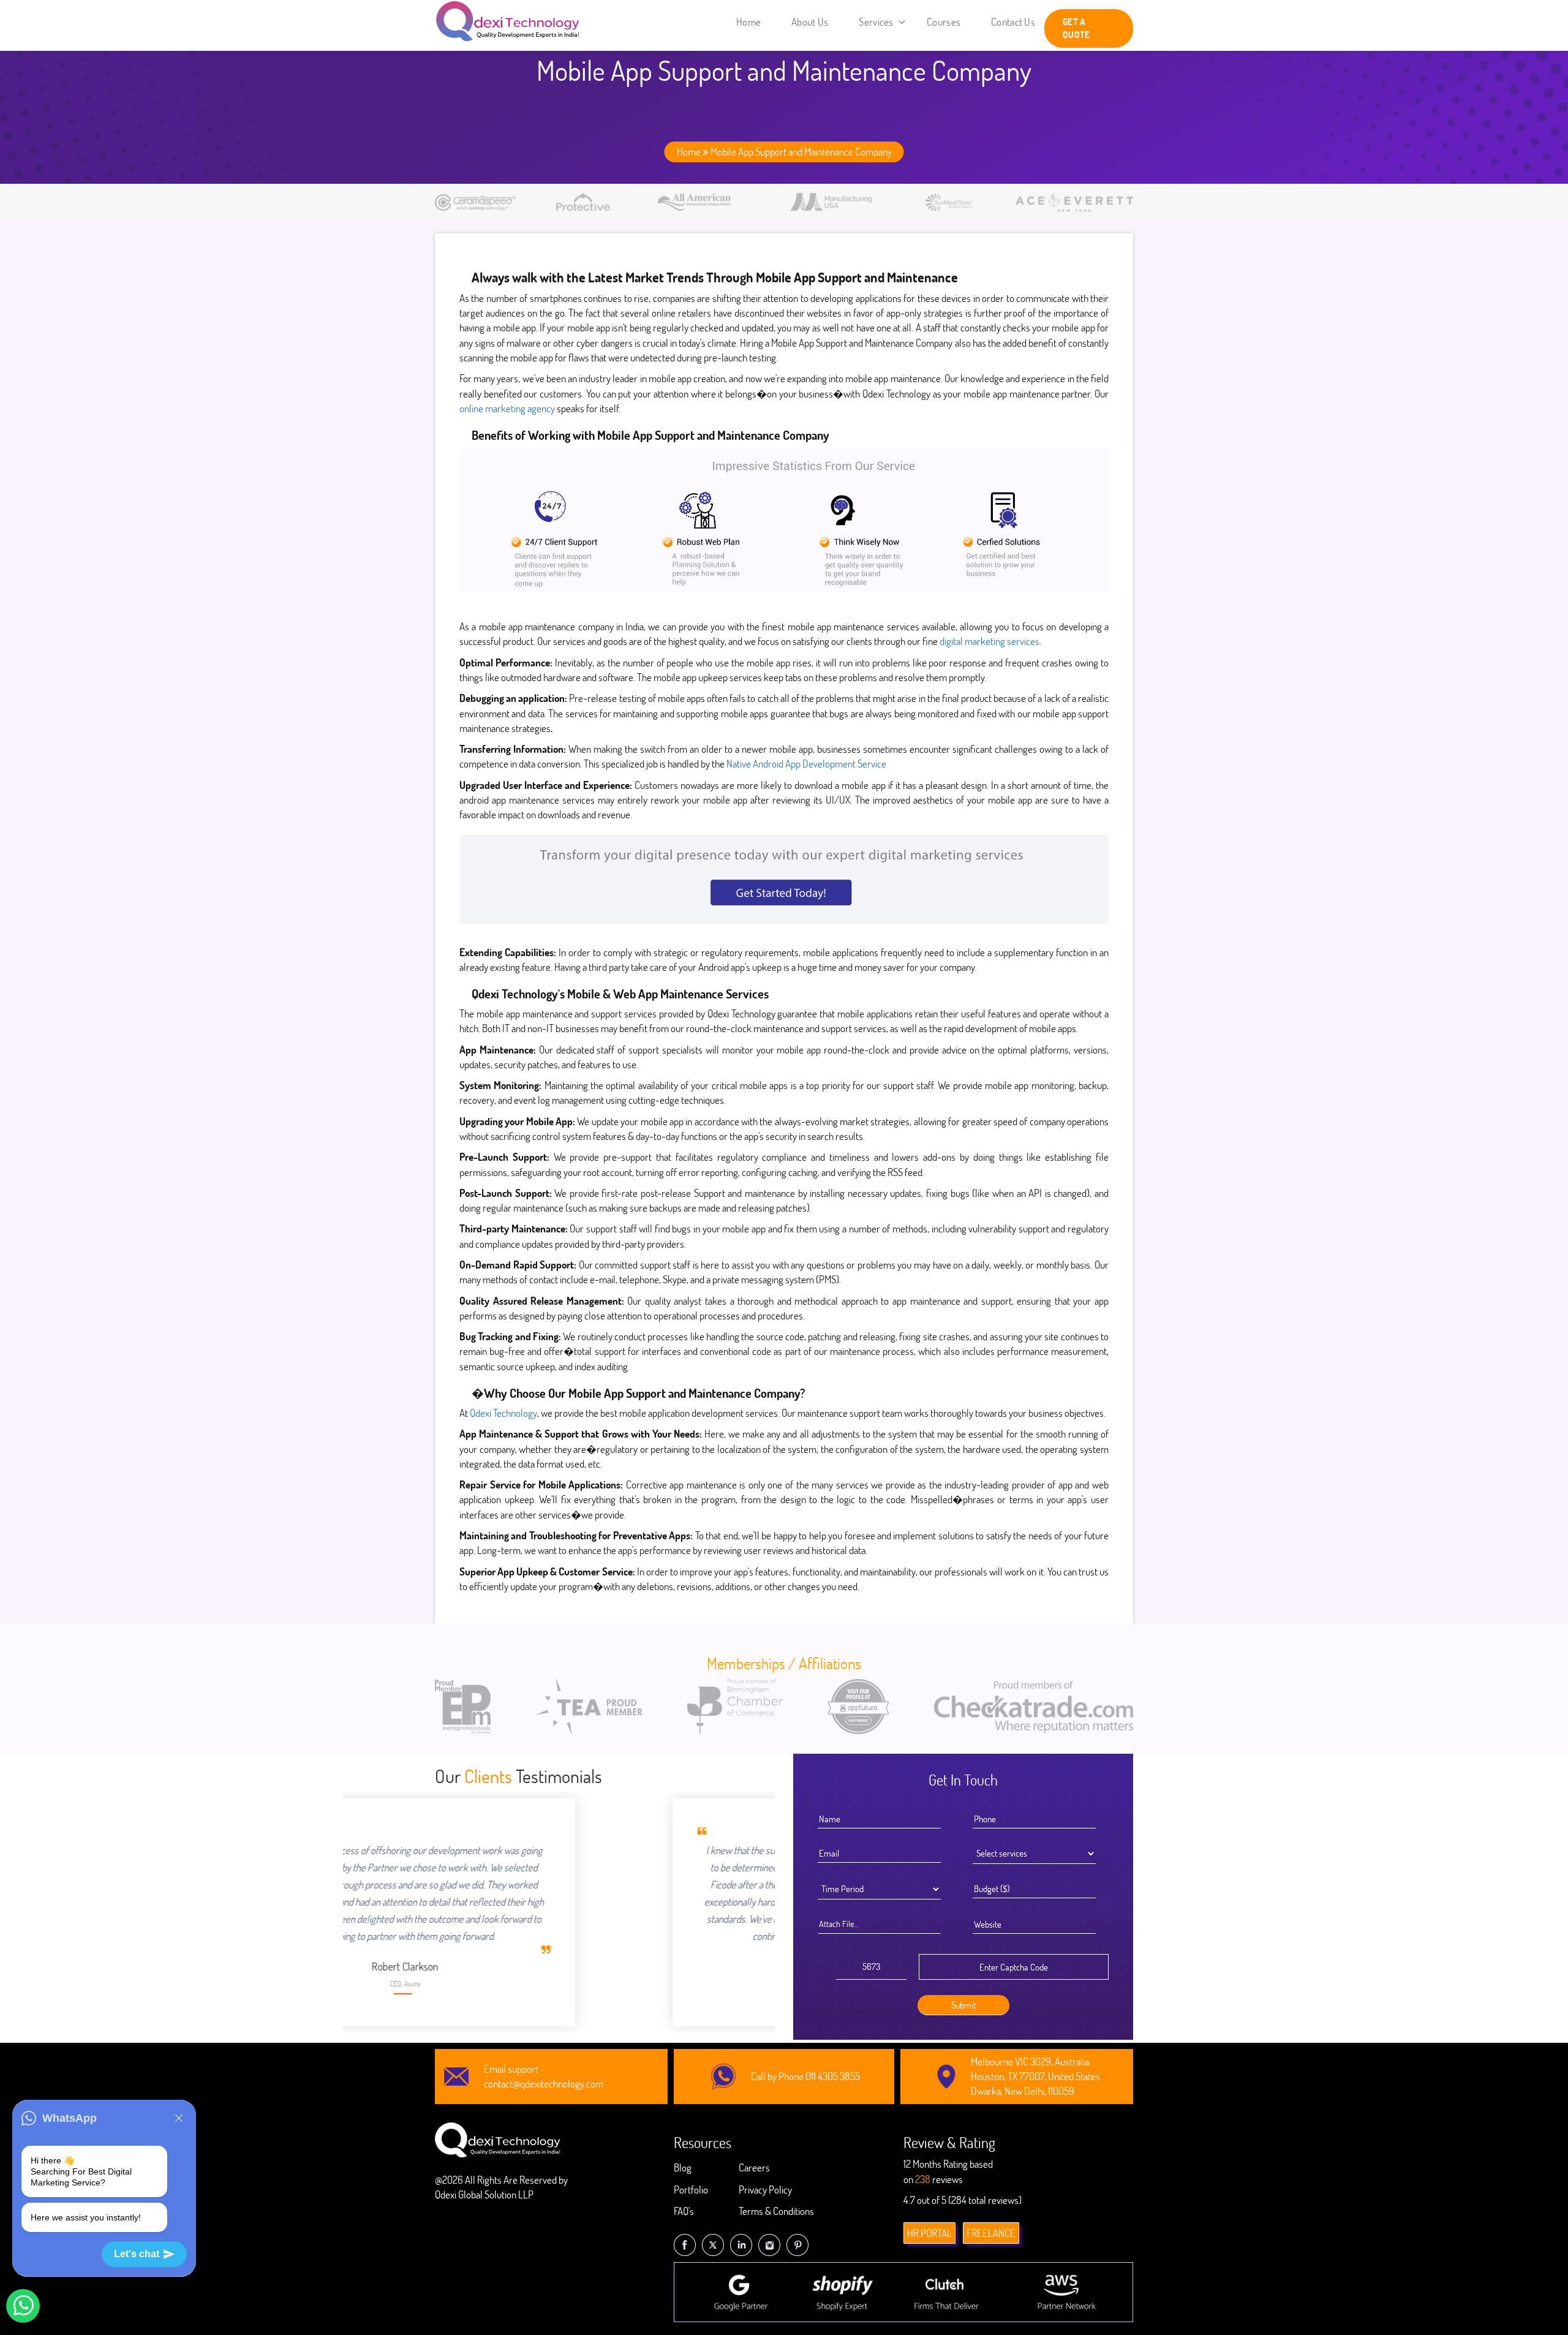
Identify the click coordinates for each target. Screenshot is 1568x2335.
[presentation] (451, 1892)
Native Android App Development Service (806, 764)
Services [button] (877, 22)
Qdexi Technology (503, 1413)
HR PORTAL (929, 2233)
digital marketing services (989, 641)
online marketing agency (508, 408)
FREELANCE (991, 2233)
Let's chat (137, 2254)
